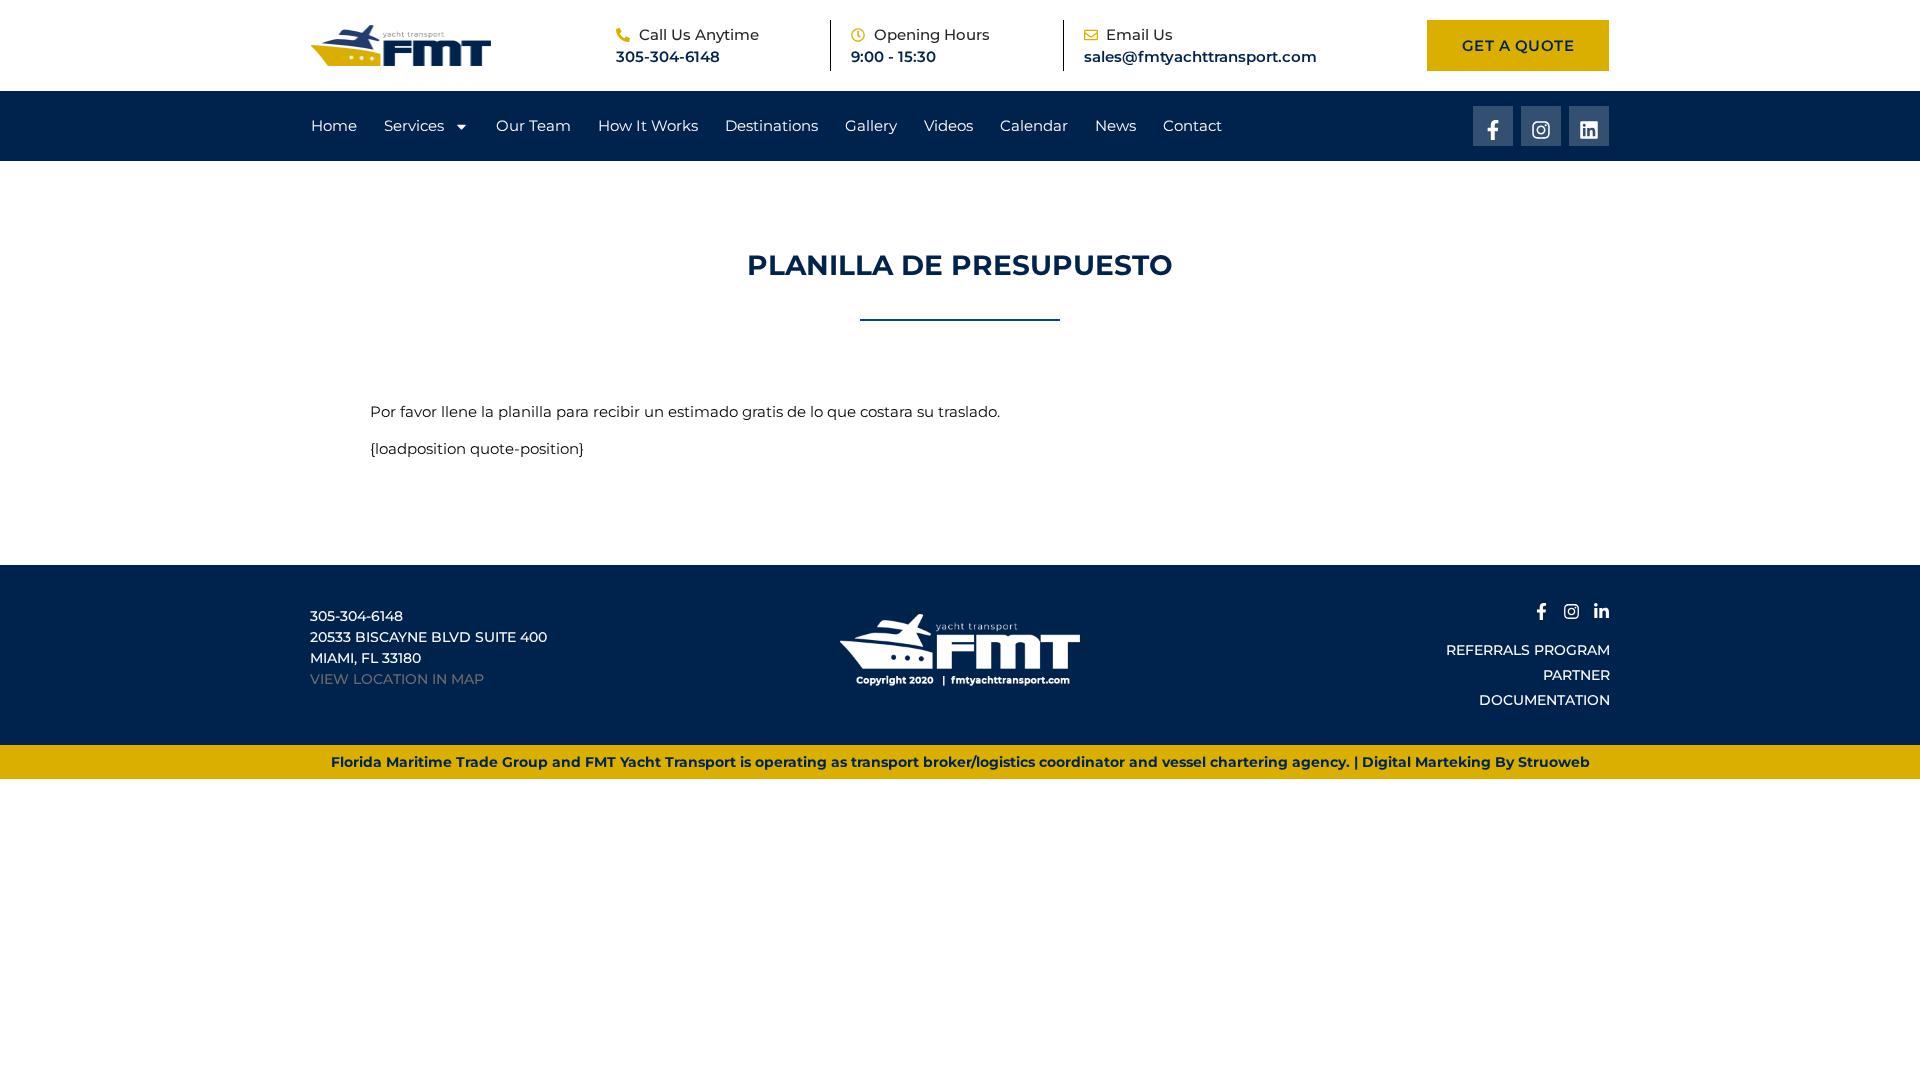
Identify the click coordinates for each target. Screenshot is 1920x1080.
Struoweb (1554, 762)
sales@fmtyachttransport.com (1200, 56)
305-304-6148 (668, 56)
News (1115, 125)
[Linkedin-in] (1601, 608)
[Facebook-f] (1493, 126)
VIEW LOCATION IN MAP (397, 679)
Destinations (771, 125)
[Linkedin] (1589, 126)
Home (334, 125)
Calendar (1034, 125)
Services (414, 125)
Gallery (871, 125)
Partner (1576, 675)
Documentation (1544, 700)
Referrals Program (1528, 650)
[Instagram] (1541, 126)
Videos (948, 125)
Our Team (533, 125)
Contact (1192, 125)
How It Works (648, 125)
